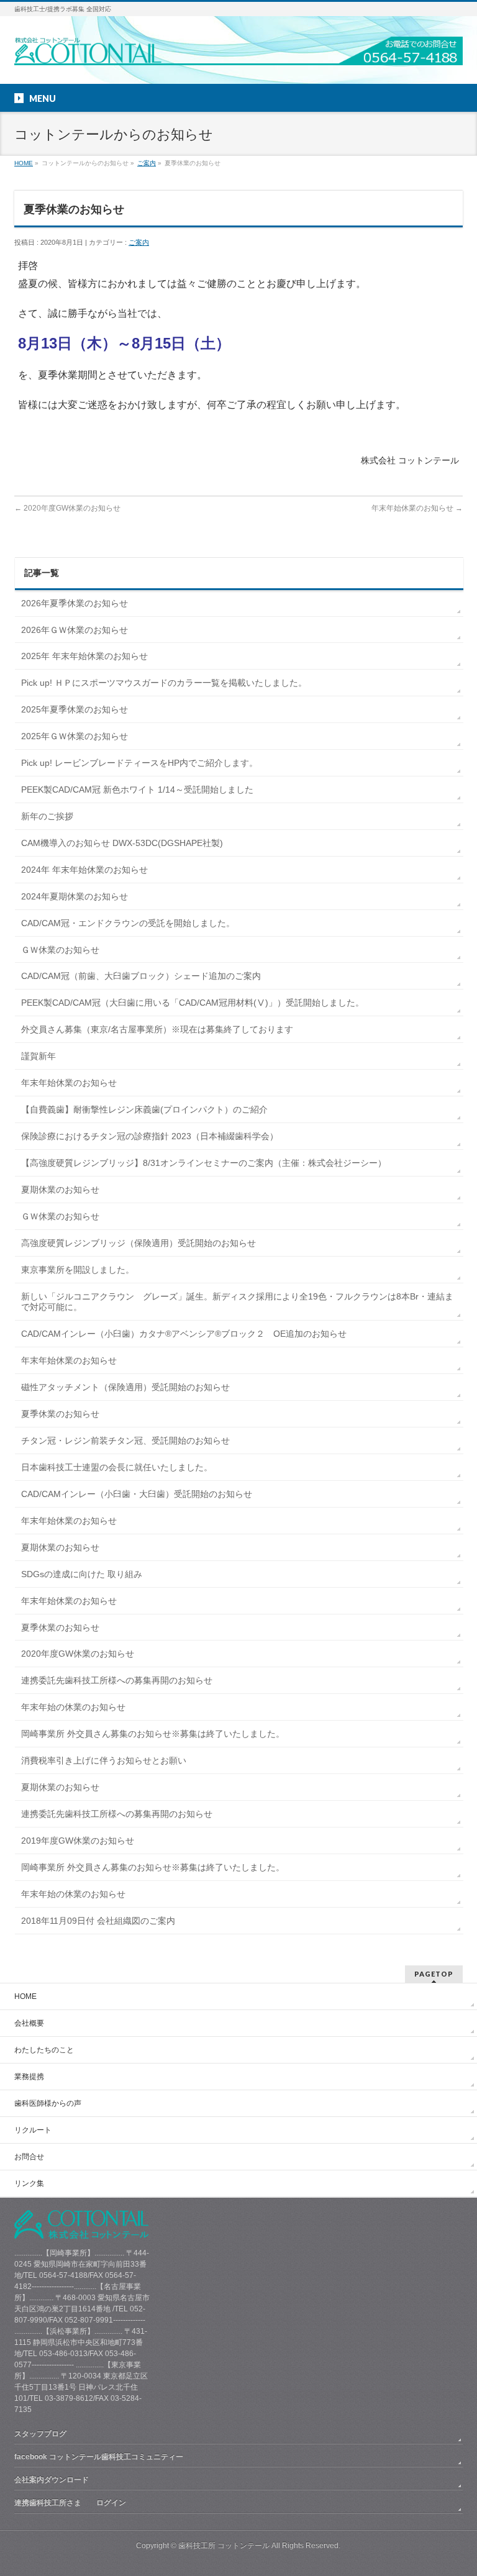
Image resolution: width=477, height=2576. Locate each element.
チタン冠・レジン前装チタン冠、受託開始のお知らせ (125, 1440)
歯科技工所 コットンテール (224, 2546)
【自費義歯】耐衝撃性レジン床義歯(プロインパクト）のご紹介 (144, 1109)
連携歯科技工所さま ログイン (70, 2503)
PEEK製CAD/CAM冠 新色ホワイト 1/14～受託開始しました (137, 790)
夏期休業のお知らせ (60, 1190)
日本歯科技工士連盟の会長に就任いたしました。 (117, 1467)
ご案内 (147, 163)
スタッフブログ (40, 2434)
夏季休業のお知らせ (60, 1414)
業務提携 (29, 2077)
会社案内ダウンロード (52, 2480)
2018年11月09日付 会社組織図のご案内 (98, 1921)
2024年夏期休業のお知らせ (75, 896)
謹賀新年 (39, 1056)
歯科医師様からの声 (48, 2103)
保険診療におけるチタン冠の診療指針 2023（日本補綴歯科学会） (150, 1136)
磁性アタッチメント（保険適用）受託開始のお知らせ (125, 1387)
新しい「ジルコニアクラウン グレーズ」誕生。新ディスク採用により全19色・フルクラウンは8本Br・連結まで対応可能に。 (237, 1302)
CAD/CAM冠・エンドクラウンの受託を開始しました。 (128, 923)
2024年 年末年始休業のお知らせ (84, 870)
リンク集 (29, 2183)
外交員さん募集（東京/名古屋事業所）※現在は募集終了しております (157, 1029)
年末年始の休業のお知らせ (73, 1707)
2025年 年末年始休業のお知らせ (84, 656)
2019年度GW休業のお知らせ (78, 1841)
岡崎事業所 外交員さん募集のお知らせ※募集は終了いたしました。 (153, 1734)
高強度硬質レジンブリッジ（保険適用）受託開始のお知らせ (139, 1243)
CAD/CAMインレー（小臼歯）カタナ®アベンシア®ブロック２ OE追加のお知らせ (184, 1334)
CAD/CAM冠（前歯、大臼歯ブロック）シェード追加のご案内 (141, 976)
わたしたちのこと (44, 2050)
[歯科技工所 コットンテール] (238, 51)
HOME (24, 163)
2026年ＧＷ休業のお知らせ (75, 630)
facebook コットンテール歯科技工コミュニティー (99, 2457)
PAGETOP (434, 1974)
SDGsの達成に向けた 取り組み (82, 1574)
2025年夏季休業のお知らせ (75, 709)
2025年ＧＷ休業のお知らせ (75, 736)
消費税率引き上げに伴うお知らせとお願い (104, 1760)
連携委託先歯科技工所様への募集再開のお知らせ (117, 1680)
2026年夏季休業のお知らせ (75, 603)
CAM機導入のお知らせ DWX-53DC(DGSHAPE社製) (122, 843)
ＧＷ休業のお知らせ (60, 950)
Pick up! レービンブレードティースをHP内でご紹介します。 (139, 763)
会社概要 (29, 2023)
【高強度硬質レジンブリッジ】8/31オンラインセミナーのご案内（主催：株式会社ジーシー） (204, 1163)
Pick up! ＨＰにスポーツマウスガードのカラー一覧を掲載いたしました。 (164, 683)
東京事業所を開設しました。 (78, 1270)
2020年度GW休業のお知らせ (67, 508)
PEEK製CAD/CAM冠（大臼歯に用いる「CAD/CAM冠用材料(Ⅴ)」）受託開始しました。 (193, 1003)
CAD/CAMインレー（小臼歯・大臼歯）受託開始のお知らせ (137, 1494)
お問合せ (29, 2157)
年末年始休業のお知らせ (417, 508)
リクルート (33, 2130)
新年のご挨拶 (47, 816)
